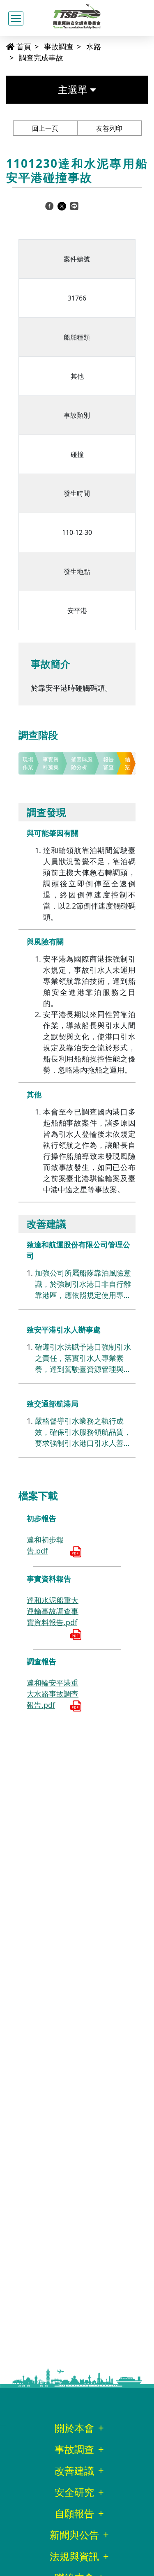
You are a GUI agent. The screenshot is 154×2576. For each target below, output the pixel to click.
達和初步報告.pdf (45, 1545)
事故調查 (59, 46)
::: (2, 46)
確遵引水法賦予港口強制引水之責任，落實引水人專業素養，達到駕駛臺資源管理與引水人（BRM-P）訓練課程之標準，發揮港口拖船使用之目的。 (83, 1358)
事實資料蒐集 (51, 763)
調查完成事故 (41, 58)
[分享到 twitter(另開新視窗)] (62, 206)
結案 (128, 763)
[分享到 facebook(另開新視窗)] (49, 206)
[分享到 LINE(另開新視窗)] (74, 206)
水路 (94, 46)
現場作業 (28, 763)
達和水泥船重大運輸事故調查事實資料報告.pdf (53, 1611)
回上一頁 (45, 128)
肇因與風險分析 (82, 763)
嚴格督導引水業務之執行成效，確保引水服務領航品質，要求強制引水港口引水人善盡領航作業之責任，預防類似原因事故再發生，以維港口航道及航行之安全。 (83, 1432)
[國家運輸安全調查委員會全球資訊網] (77, 15)
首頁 (23, 46)
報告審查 (108, 763)
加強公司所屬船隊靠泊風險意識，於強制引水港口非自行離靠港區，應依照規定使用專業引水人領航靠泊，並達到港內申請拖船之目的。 (83, 1284)
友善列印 (109, 128)
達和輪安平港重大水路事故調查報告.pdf (53, 1694)
